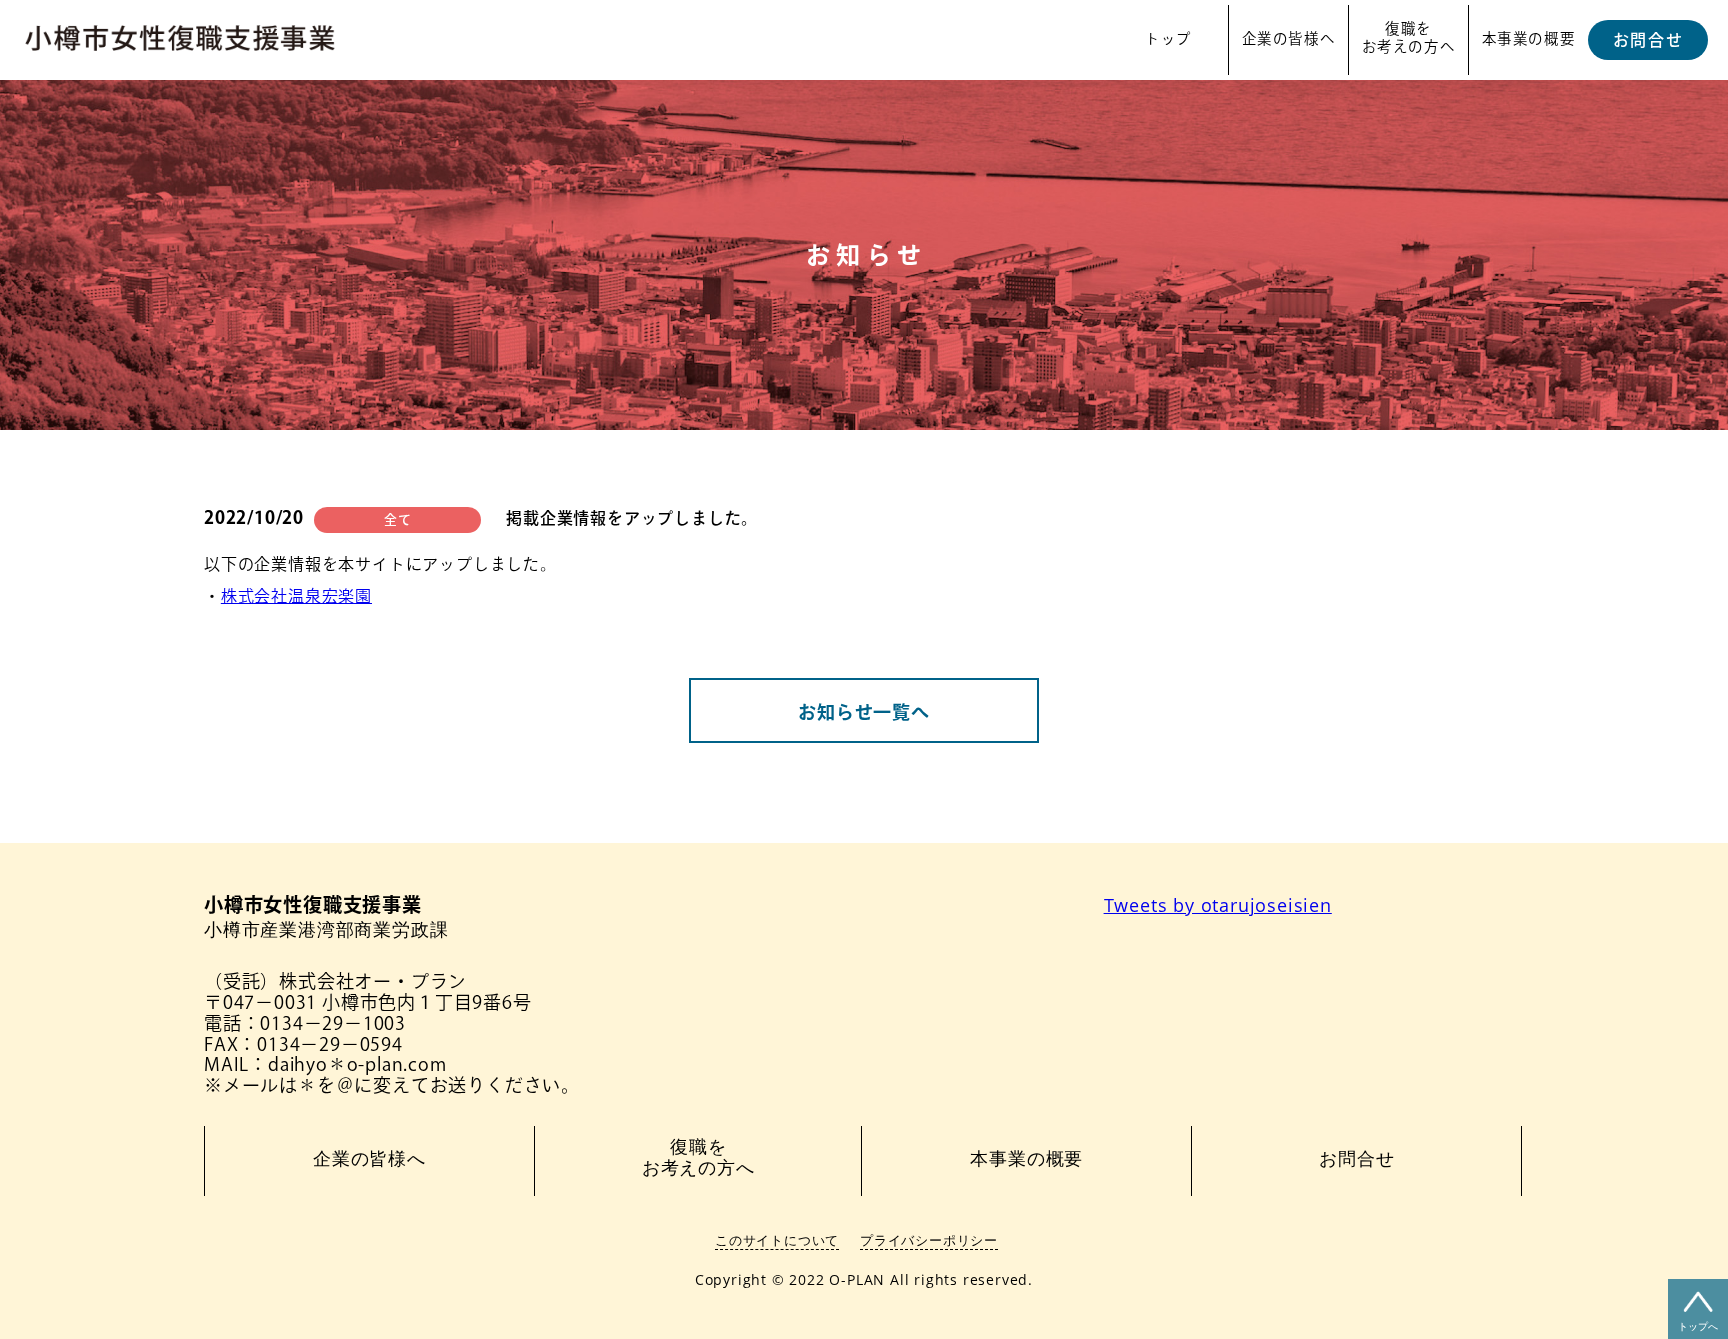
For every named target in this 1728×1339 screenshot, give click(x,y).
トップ (1168, 38)
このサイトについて (777, 1240)
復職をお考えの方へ (1409, 37)
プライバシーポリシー (929, 1240)
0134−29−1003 (333, 1023)
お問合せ (1648, 40)
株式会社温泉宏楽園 (296, 596)
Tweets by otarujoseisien (1218, 905)
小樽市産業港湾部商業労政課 (326, 918)
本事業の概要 (1529, 38)
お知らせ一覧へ (864, 712)
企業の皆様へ (1289, 38)
